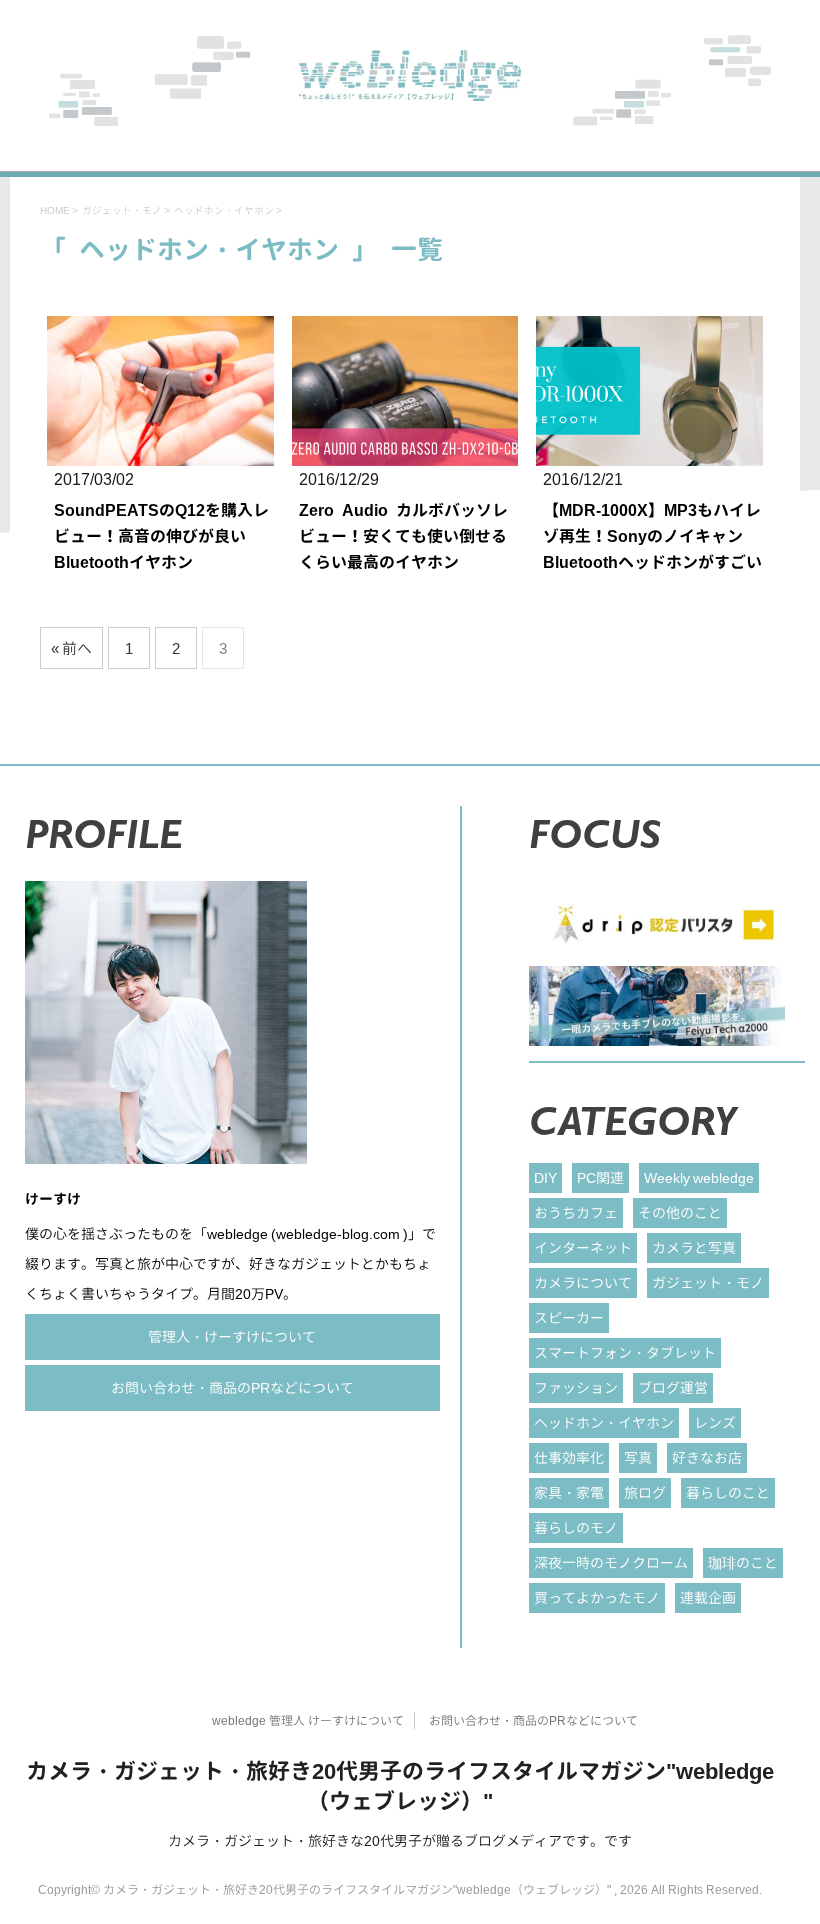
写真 (638, 1457)
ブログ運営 (673, 1387)
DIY (545, 1177)
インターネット (583, 1247)
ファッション (576, 1387)
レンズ (715, 1422)
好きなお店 (707, 1457)
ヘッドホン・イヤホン (604, 1422)
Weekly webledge (699, 1177)
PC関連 (600, 1177)
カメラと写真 (694, 1247)
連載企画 (708, 1597)
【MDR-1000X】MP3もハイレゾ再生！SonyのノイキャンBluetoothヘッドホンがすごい (652, 536)
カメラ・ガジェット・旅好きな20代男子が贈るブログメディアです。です (400, 1840)
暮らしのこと (728, 1492)
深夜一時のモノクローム (611, 1562)
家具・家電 (569, 1492)
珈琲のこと (743, 1562)
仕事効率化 (569, 1457)
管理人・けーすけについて (232, 1336)
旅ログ (645, 1492)
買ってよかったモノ (597, 1597)
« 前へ (71, 648)
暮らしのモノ (576, 1527)
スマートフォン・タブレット (625, 1352)
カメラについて (583, 1282)
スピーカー (569, 1317)
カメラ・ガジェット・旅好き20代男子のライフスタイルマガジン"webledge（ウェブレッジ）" (400, 1785)
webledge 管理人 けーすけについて (308, 1720)
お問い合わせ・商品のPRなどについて (232, 1387)
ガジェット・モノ (708, 1282)
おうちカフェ (576, 1212)
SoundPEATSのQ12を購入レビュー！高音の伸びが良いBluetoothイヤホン (161, 536)
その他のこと (680, 1212)
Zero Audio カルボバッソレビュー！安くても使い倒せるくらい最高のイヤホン (403, 536)
